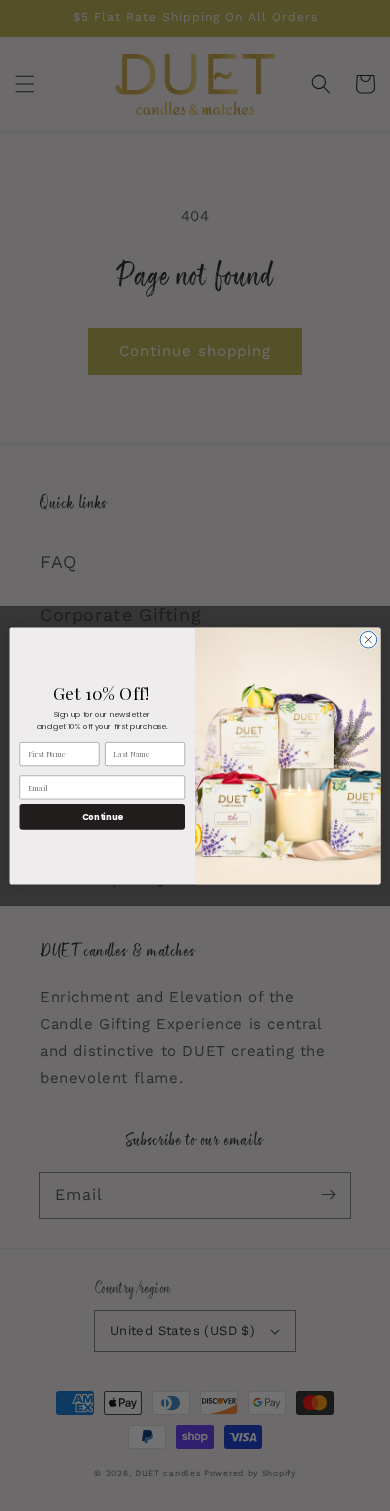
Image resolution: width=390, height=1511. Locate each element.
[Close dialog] (368, 639)
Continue (102, 816)
